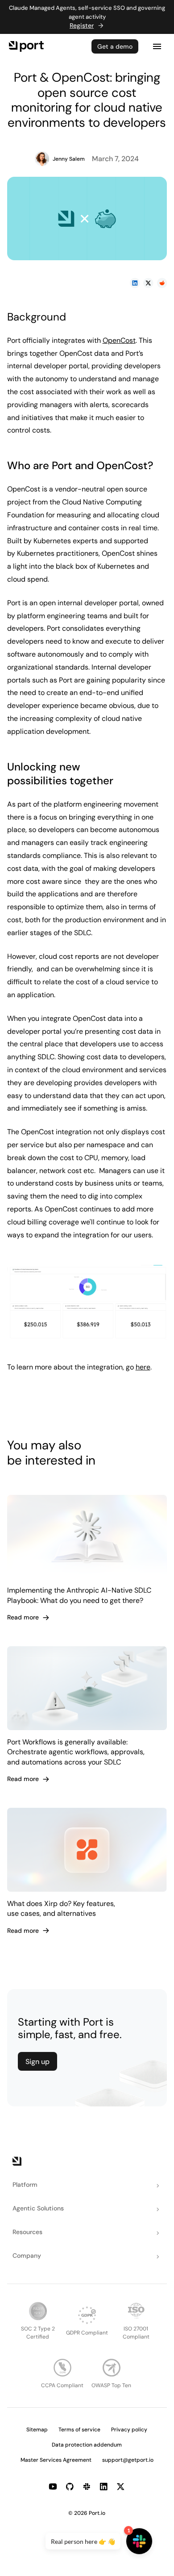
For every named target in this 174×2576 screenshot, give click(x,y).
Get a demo (115, 46)
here (143, 1367)
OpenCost (119, 340)
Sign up (37, 2062)
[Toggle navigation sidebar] (157, 46)
